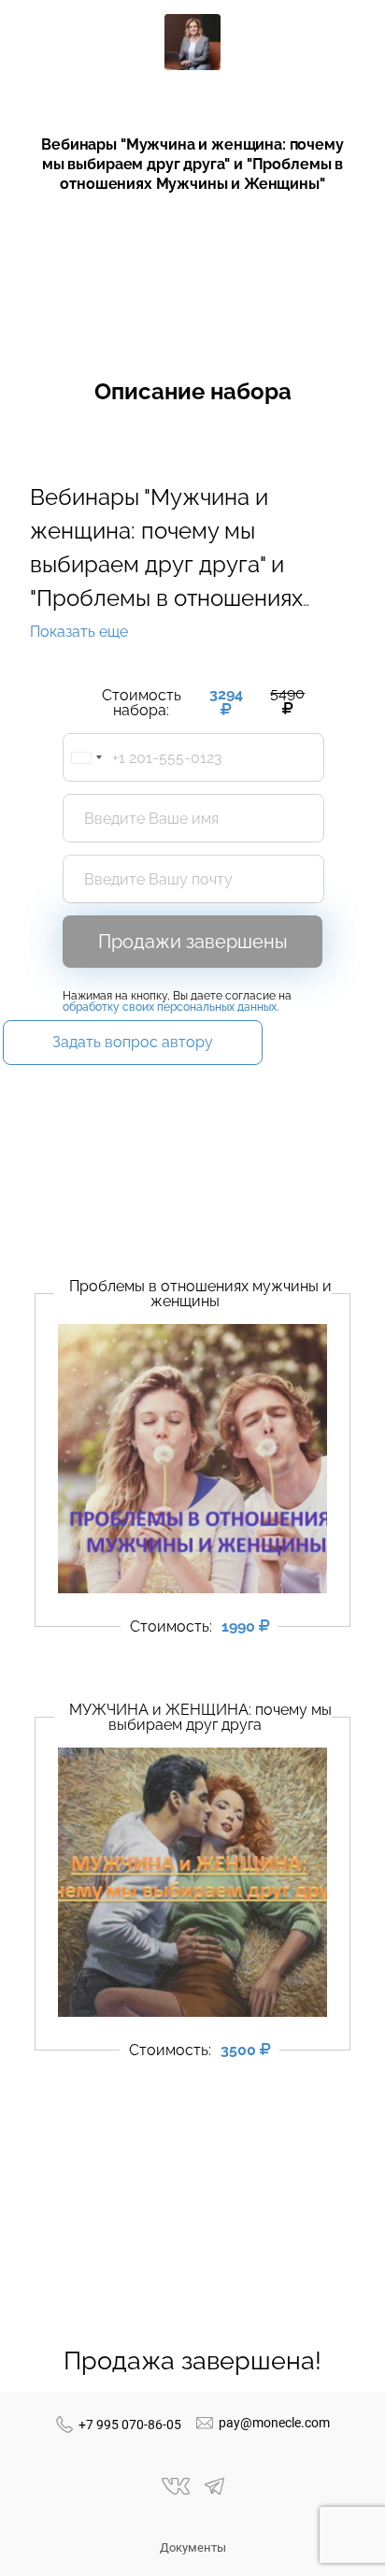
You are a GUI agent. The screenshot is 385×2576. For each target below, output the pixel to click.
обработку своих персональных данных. (171, 1007)
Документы (193, 2547)
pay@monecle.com (274, 2423)
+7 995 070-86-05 (130, 2425)
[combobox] (86, 757)
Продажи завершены (193, 942)
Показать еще (79, 632)
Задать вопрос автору (133, 1042)
